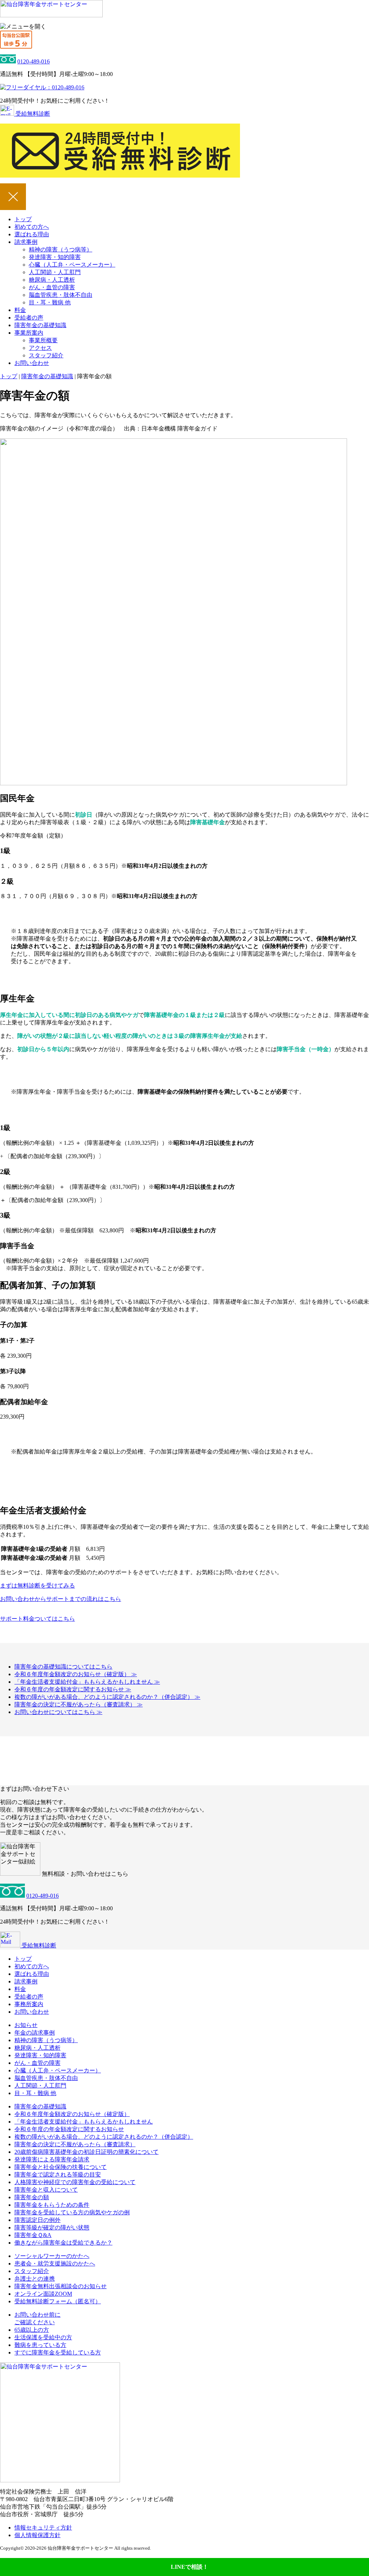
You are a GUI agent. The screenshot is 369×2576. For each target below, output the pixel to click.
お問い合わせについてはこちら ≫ (58, 1712)
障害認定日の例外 (37, 2220)
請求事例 (26, 242)
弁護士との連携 (35, 2279)
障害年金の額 (32, 2197)
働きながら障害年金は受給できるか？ (63, 2243)
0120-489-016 (34, 61)
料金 (20, 310)
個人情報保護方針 (37, 2535)
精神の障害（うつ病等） (61, 249)
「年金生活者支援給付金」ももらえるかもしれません (84, 2122)
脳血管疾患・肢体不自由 (61, 295)
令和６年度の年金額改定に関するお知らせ (69, 2129)
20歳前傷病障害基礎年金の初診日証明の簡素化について (86, 2152)
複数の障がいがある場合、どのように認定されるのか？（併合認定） (104, 2137)
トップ (23, 219)
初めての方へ (32, 227)
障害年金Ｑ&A (33, 2235)
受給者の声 (29, 318)
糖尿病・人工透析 (52, 280)
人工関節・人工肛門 (55, 272)
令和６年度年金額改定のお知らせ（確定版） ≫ (76, 1674)
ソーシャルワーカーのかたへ (52, 2256)
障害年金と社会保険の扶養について (61, 2167)
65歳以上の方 (32, 2330)
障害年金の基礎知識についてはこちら (63, 1667)
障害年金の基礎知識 (40, 325)
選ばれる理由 (32, 234)
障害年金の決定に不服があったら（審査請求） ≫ (79, 1704)
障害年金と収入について (46, 2190)
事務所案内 (29, 2004)
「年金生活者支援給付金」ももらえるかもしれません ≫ (87, 1682)
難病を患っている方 (40, 2345)
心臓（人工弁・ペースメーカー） (72, 265)
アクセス (40, 348)
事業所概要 (43, 340)
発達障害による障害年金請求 (52, 2159)
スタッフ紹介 (46, 355)
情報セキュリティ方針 (43, 2528)
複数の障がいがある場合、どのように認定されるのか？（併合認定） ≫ (107, 1697)
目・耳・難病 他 (50, 302)
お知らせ (26, 2025)
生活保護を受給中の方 (43, 2337)
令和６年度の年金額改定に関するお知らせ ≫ (73, 1689)
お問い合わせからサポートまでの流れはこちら (61, 1599)
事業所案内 (29, 333)
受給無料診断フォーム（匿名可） (58, 2301)
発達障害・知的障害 (55, 257)
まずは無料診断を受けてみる (37, 1586)
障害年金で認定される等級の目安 (58, 2175)
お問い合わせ (32, 363)
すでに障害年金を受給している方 (58, 2352)
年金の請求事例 (35, 2033)
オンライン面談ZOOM (43, 2294)
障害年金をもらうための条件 (52, 2205)
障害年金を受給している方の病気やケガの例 (72, 2212)
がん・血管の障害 (52, 287)
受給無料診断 (32, 114)
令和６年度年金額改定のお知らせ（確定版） (72, 2114)
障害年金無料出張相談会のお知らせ (61, 2286)
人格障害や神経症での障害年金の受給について (75, 2182)
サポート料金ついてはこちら (37, 1619)
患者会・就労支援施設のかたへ (55, 2264)
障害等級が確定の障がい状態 (52, 2227)
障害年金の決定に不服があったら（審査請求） (75, 2144)
